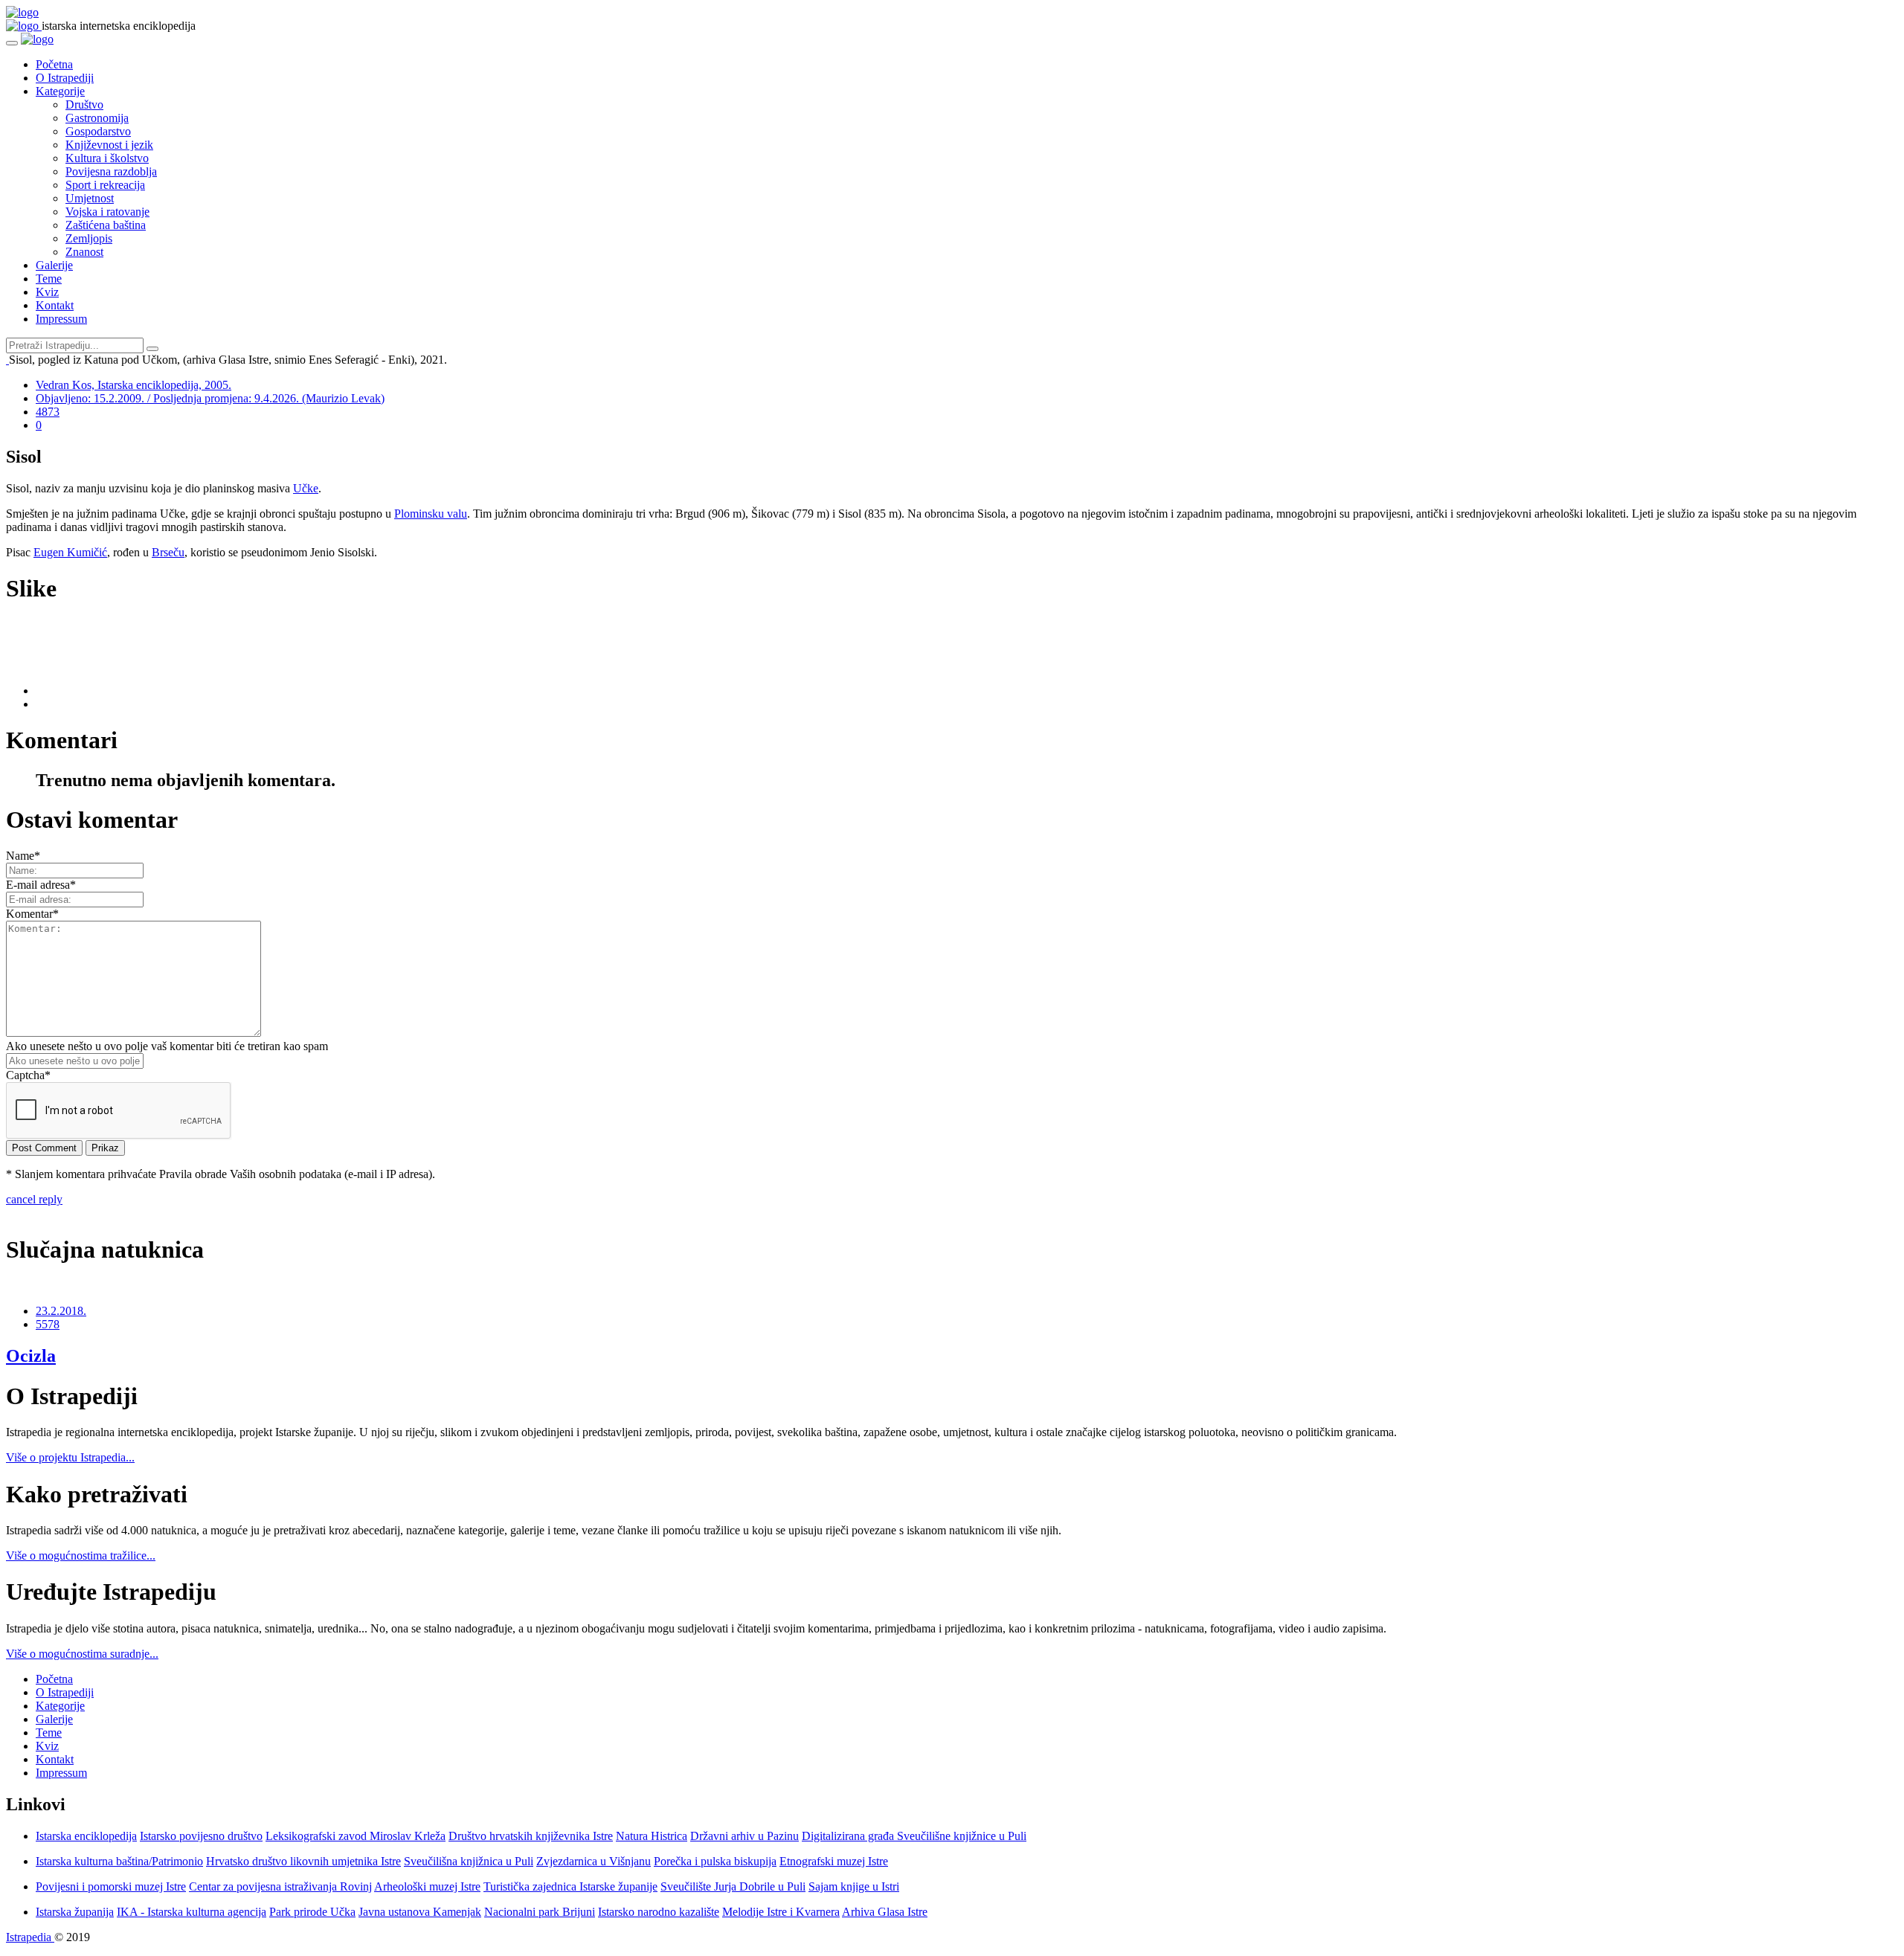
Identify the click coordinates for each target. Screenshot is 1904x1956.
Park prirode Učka (312, 1912)
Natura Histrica (652, 1836)
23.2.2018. (61, 1311)
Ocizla (31, 1356)
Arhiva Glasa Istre (885, 1912)
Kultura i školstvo (107, 158)
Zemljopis (89, 238)
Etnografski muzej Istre (834, 1861)
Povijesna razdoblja (111, 171)
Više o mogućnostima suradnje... (82, 1654)
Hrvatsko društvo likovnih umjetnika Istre (303, 1861)
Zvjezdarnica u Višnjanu (594, 1861)
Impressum (61, 319)
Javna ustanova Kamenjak (420, 1912)
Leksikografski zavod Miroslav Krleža (356, 1836)
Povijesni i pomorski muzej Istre (111, 1886)
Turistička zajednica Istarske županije (570, 1886)
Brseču (168, 552)
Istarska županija (75, 1912)
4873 (48, 412)
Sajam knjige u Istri (854, 1886)
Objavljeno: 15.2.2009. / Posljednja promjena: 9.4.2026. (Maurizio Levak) (210, 398)
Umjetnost (90, 198)
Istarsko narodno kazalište (659, 1912)
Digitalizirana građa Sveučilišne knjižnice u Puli (914, 1836)
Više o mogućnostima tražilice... (81, 1556)
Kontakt (55, 305)
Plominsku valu (431, 514)
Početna (54, 64)
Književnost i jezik (109, 145)
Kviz (47, 292)
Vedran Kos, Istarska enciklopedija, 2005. (134, 385)
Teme (49, 279)
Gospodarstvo (98, 131)
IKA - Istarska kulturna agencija (192, 1912)
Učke (306, 488)
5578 (48, 1324)
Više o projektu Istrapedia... (70, 1457)
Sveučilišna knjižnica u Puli (469, 1861)
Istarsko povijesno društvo (201, 1836)
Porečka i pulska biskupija (715, 1861)
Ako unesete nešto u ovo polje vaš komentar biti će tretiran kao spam (167, 1046)
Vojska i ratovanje (107, 212)
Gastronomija (97, 118)
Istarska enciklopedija (86, 1836)
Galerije (54, 265)
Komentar (32, 914)
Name (23, 856)
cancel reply (34, 1199)
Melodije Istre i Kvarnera (781, 1912)
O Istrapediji (65, 78)
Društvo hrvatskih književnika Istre (531, 1836)
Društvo (84, 104)
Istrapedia (30, 1937)
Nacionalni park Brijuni (540, 1912)
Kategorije (60, 91)
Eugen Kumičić (70, 552)
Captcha (28, 1075)
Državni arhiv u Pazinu (744, 1836)
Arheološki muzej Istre (427, 1886)
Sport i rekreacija (105, 185)
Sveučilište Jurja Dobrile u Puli (733, 1886)
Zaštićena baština (106, 225)
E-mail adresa (41, 885)
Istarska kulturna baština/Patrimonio (119, 1861)
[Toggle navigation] (12, 43)
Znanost (84, 252)
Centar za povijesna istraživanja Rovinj (280, 1886)
